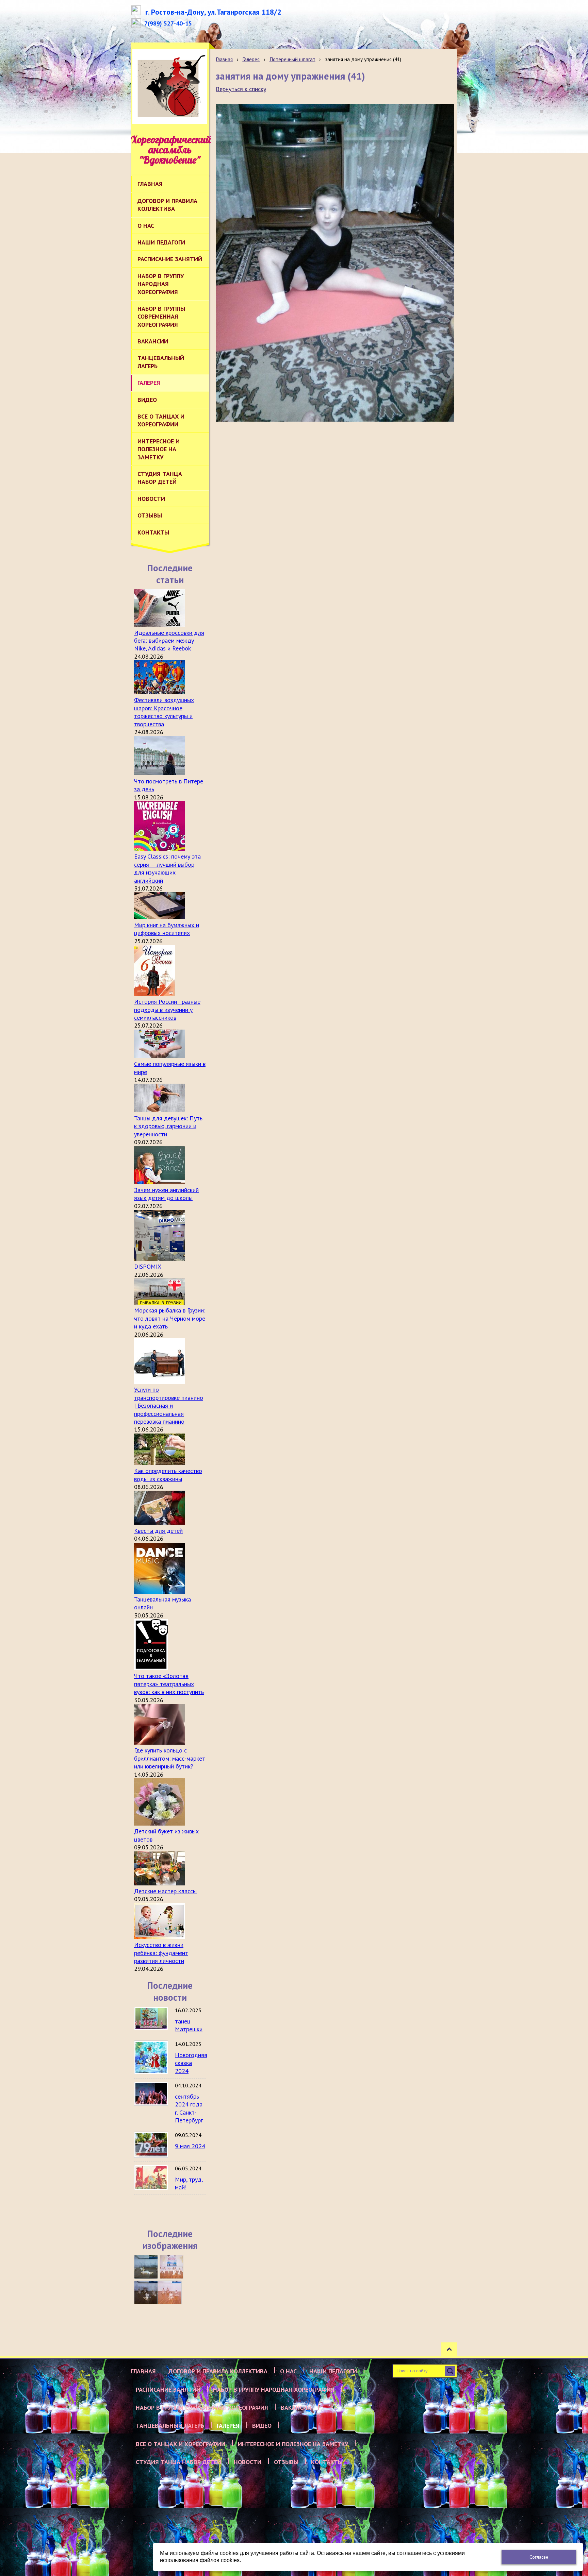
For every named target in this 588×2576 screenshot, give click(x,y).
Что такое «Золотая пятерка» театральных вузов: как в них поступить (169, 1684)
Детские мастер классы (165, 1891)
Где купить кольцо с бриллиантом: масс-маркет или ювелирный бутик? (170, 1758)
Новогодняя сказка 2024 (191, 2063)
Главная (224, 59)
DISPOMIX (148, 1266)
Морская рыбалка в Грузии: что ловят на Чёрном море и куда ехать (170, 1318)
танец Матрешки (189, 2025)
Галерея (251, 59)
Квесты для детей (158, 1531)
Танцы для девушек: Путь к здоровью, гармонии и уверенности (168, 1126)
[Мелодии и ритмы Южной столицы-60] (146, 2267)
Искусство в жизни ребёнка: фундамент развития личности (161, 1953)
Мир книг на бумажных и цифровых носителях (167, 929)
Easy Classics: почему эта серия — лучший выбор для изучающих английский (167, 868)
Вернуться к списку (241, 89)
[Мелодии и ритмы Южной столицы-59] (171, 2267)
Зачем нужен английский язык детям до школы (166, 1194)
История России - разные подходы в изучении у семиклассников (167, 1010)
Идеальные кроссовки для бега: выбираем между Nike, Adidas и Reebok (169, 641)
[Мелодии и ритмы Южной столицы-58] (146, 2292)
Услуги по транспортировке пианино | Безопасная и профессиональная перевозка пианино (169, 1405)
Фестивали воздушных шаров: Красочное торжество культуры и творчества (164, 712)
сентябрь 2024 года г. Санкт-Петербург (189, 2108)
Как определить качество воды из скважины (168, 1475)
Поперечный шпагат (292, 59)
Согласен (539, 2557)
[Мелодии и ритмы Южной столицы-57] (170, 2292)
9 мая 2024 (190, 2146)
